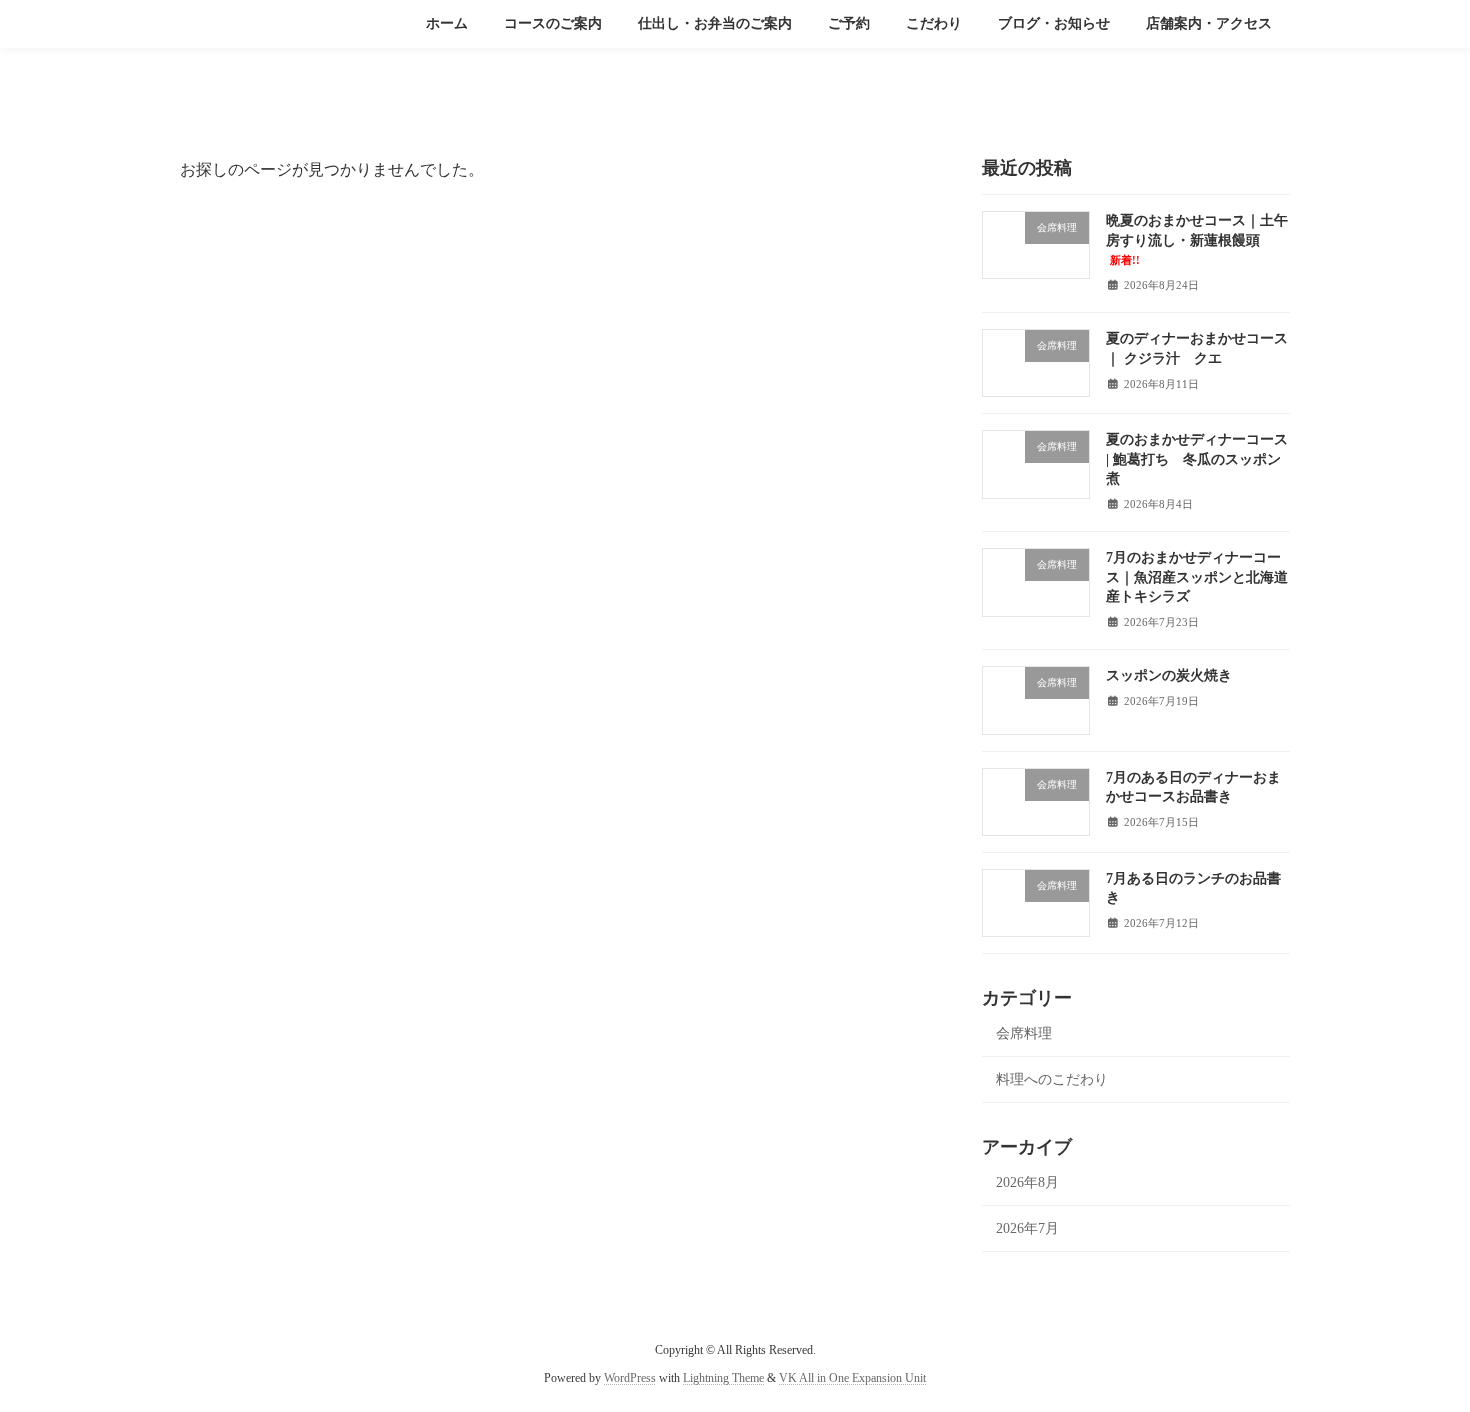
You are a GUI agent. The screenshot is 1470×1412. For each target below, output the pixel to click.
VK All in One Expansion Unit (852, 1378)
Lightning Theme (723, 1378)
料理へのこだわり (1052, 1079)
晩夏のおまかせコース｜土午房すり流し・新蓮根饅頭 (1197, 239)
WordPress (630, 1378)
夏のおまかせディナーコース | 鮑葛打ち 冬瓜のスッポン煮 (1197, 459)
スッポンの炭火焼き (1169, 675)
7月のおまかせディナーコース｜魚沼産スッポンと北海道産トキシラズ (1197, 577)
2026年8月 (1027, 1182)
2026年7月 (1027, 1228)
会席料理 (1024, 1033)
